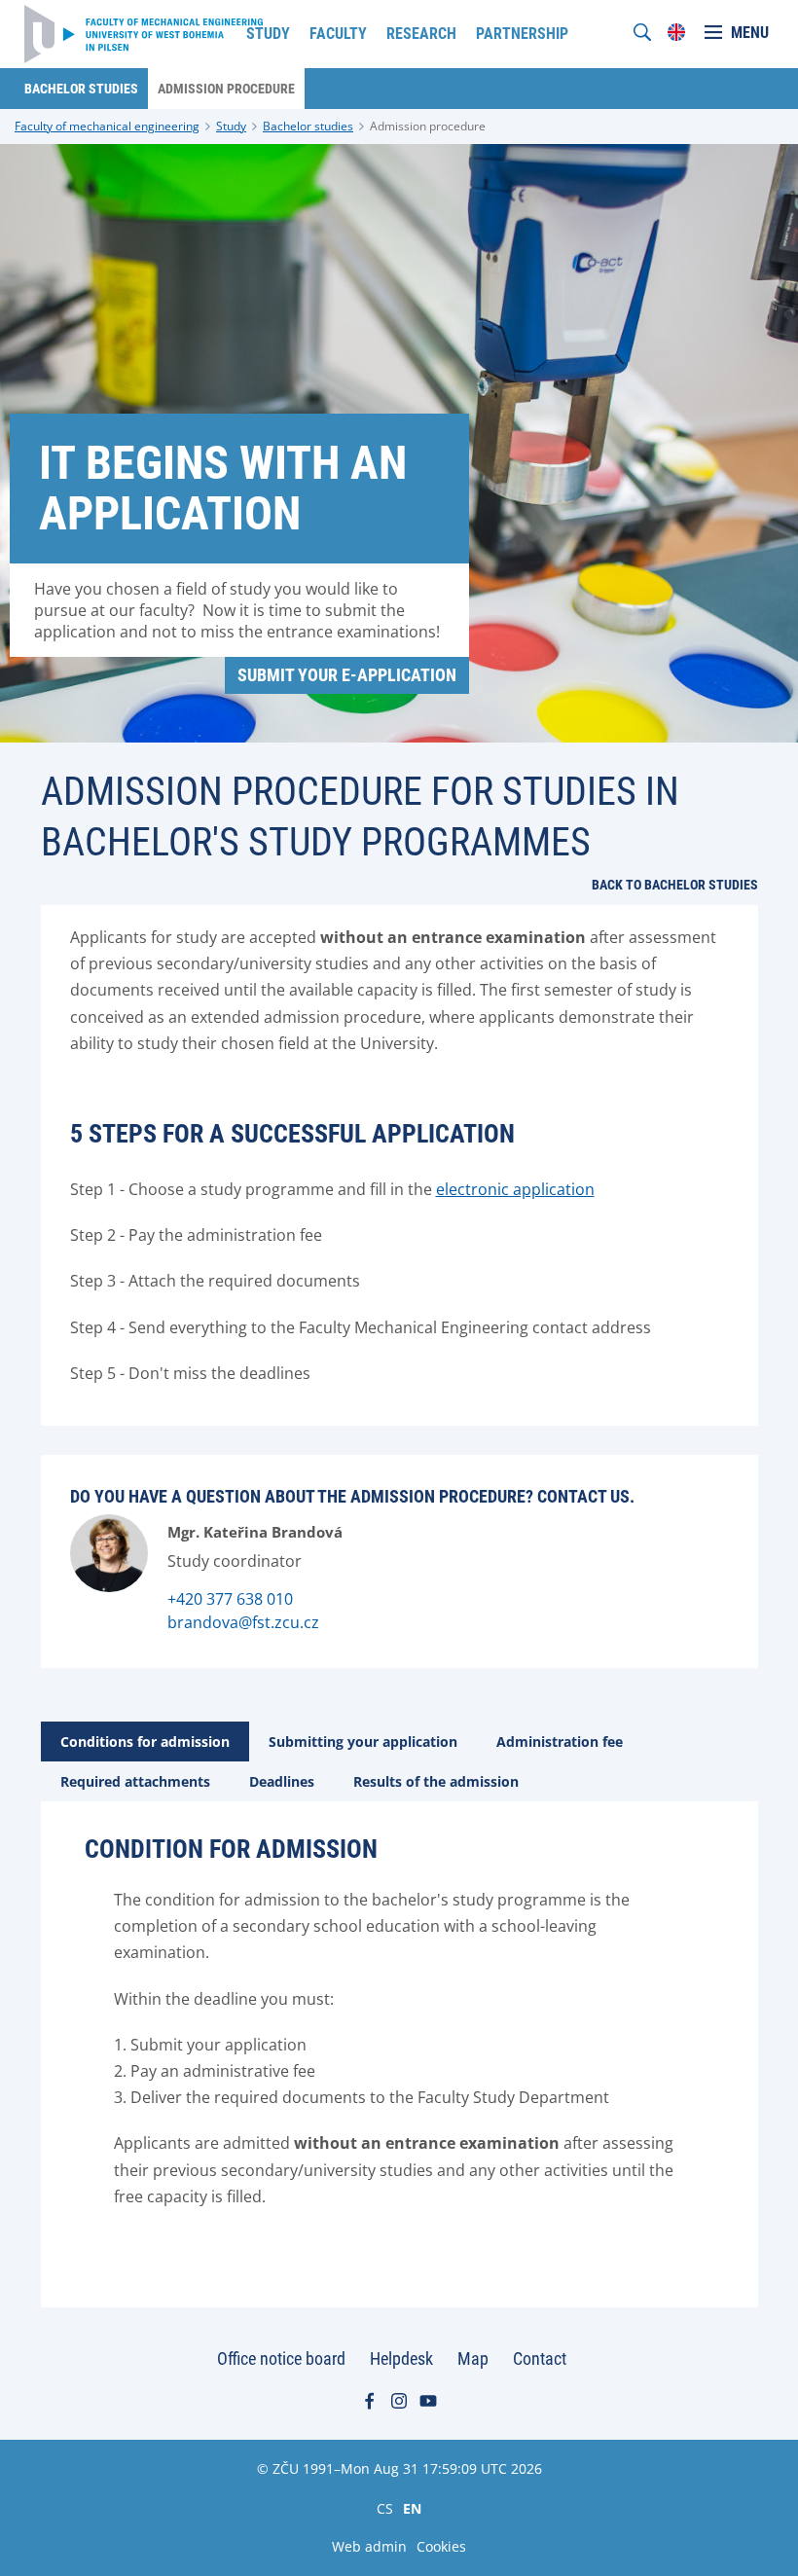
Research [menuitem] (421, 34)
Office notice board (281, 2358)
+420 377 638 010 (230, 1599)
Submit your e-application (347, 675)
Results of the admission (436, 1781)
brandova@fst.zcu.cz (243, 1622)
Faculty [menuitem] (338, 34)
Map (473, 2358)
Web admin (369, 2546)
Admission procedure (428, 126)
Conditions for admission (145, 1742)
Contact (540, 2358)
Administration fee (560, 1742)
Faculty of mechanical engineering (107, 126)
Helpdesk (401, 2358)
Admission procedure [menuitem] (226, 89)
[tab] (145, 1742)
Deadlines (282, 1781)
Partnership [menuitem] (522, 34)
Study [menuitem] (268, 34)
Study (231, 126)
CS (385, 2508)
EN (412, 2508)
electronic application (515, 1189)
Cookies (441, 2546)
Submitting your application (363, 1742)
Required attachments (135, 1781)
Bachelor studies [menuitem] (81, 89)
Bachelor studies (308, 126)
